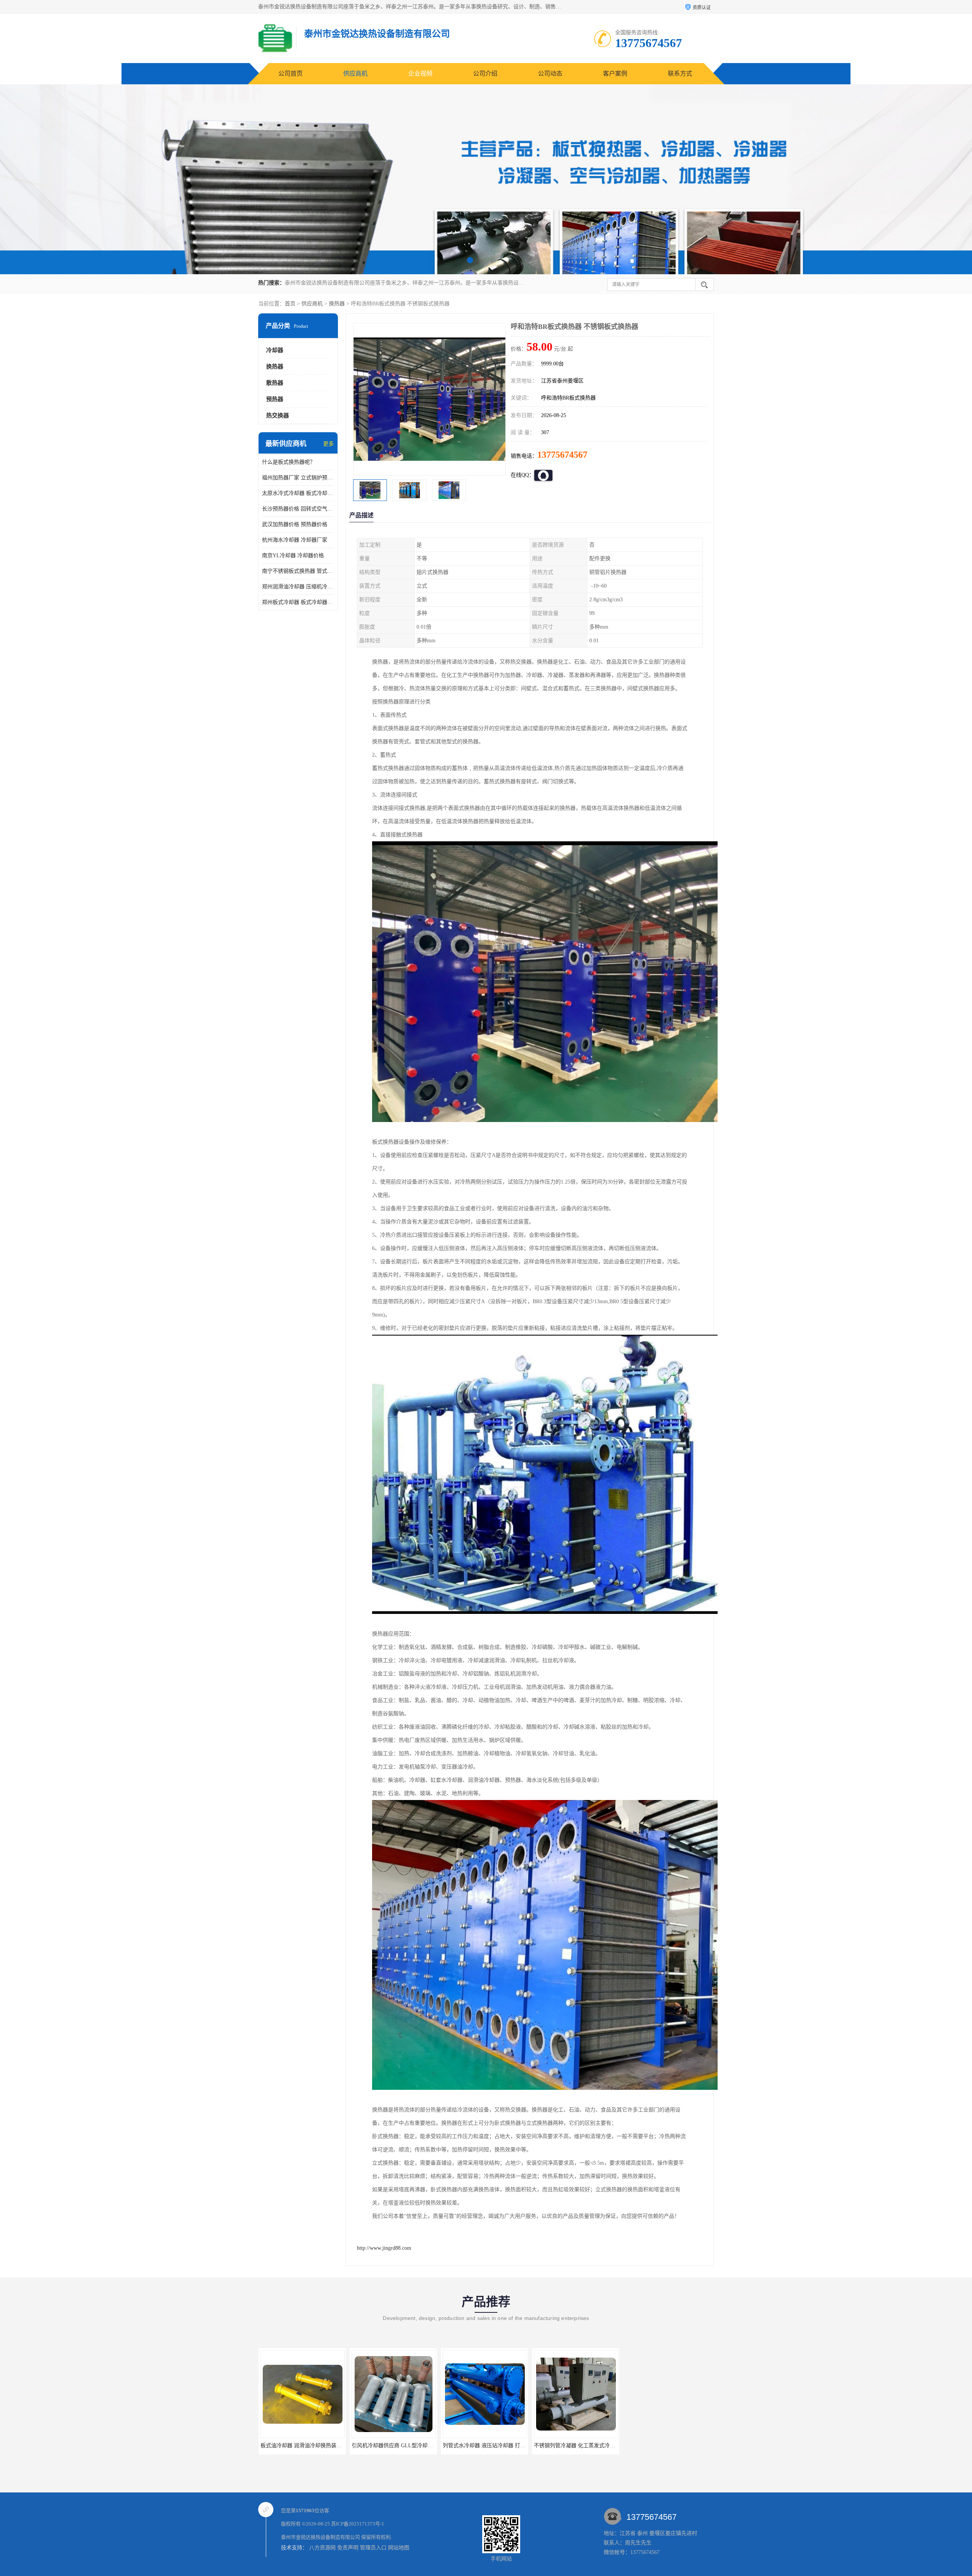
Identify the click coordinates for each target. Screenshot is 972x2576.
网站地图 (399, 2548)
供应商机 (355, 73)
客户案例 (615, 73)
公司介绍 (485, 73)
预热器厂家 (575, 2446)
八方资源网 (322, 2548)
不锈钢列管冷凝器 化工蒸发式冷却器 (394, 2446)
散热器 (275, 383)
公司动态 (550, 73)
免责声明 (348, 2548)
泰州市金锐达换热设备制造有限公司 (320, 2537)
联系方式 (680, 73)
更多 (328, 444)
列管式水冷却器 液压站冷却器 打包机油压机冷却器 (320, 2446)
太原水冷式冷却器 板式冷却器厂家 (298, 493)
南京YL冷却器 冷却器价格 (293, 555)
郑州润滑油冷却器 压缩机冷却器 (298, 587)
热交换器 (278, 416)
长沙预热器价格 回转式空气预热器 (298, 509)
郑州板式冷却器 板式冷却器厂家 (298, 602)
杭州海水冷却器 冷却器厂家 (295, 540)
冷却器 (275, 350)
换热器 (337, 304)
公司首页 (290, 73)
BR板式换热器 (484, 2446)
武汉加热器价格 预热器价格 (295, 524)
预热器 (275, 399)
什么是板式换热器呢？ (289, 462)
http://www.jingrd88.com (384, 2248)
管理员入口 (373, 2548)
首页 (290, 304)
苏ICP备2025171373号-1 (358, 2524)
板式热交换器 (666, 2446)
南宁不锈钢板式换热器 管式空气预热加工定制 (298, 571)
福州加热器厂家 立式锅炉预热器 (298, 478)
